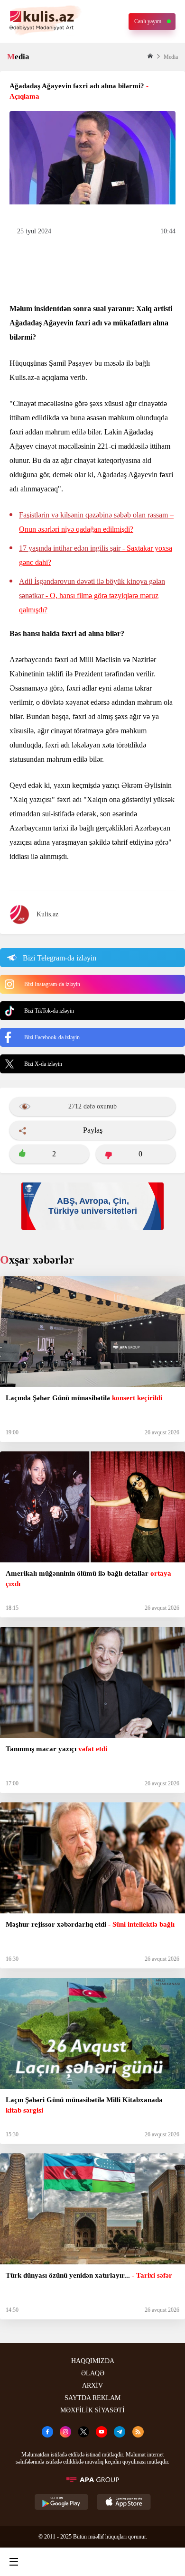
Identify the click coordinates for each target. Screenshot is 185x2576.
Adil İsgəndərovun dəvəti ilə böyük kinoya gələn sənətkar (92, 596)
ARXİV (92, 2386)
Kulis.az (47, 914)
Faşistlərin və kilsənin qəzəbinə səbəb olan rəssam (96, 522)
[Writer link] (130, 2562)
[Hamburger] (14, 2562)
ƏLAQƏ (93, 2373)
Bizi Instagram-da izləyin (52, 984)
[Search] (52, 2562)
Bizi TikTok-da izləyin (49, 1011)
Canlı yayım (148, 21)
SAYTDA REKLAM (92, 2398)
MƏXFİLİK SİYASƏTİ (92, 2410)
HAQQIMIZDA (93, 2361)
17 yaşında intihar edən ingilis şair (96, 555)
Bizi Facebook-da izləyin (52, 1037)
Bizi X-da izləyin (43, 1064)
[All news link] (170, 2562)
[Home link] (91, 2562)
